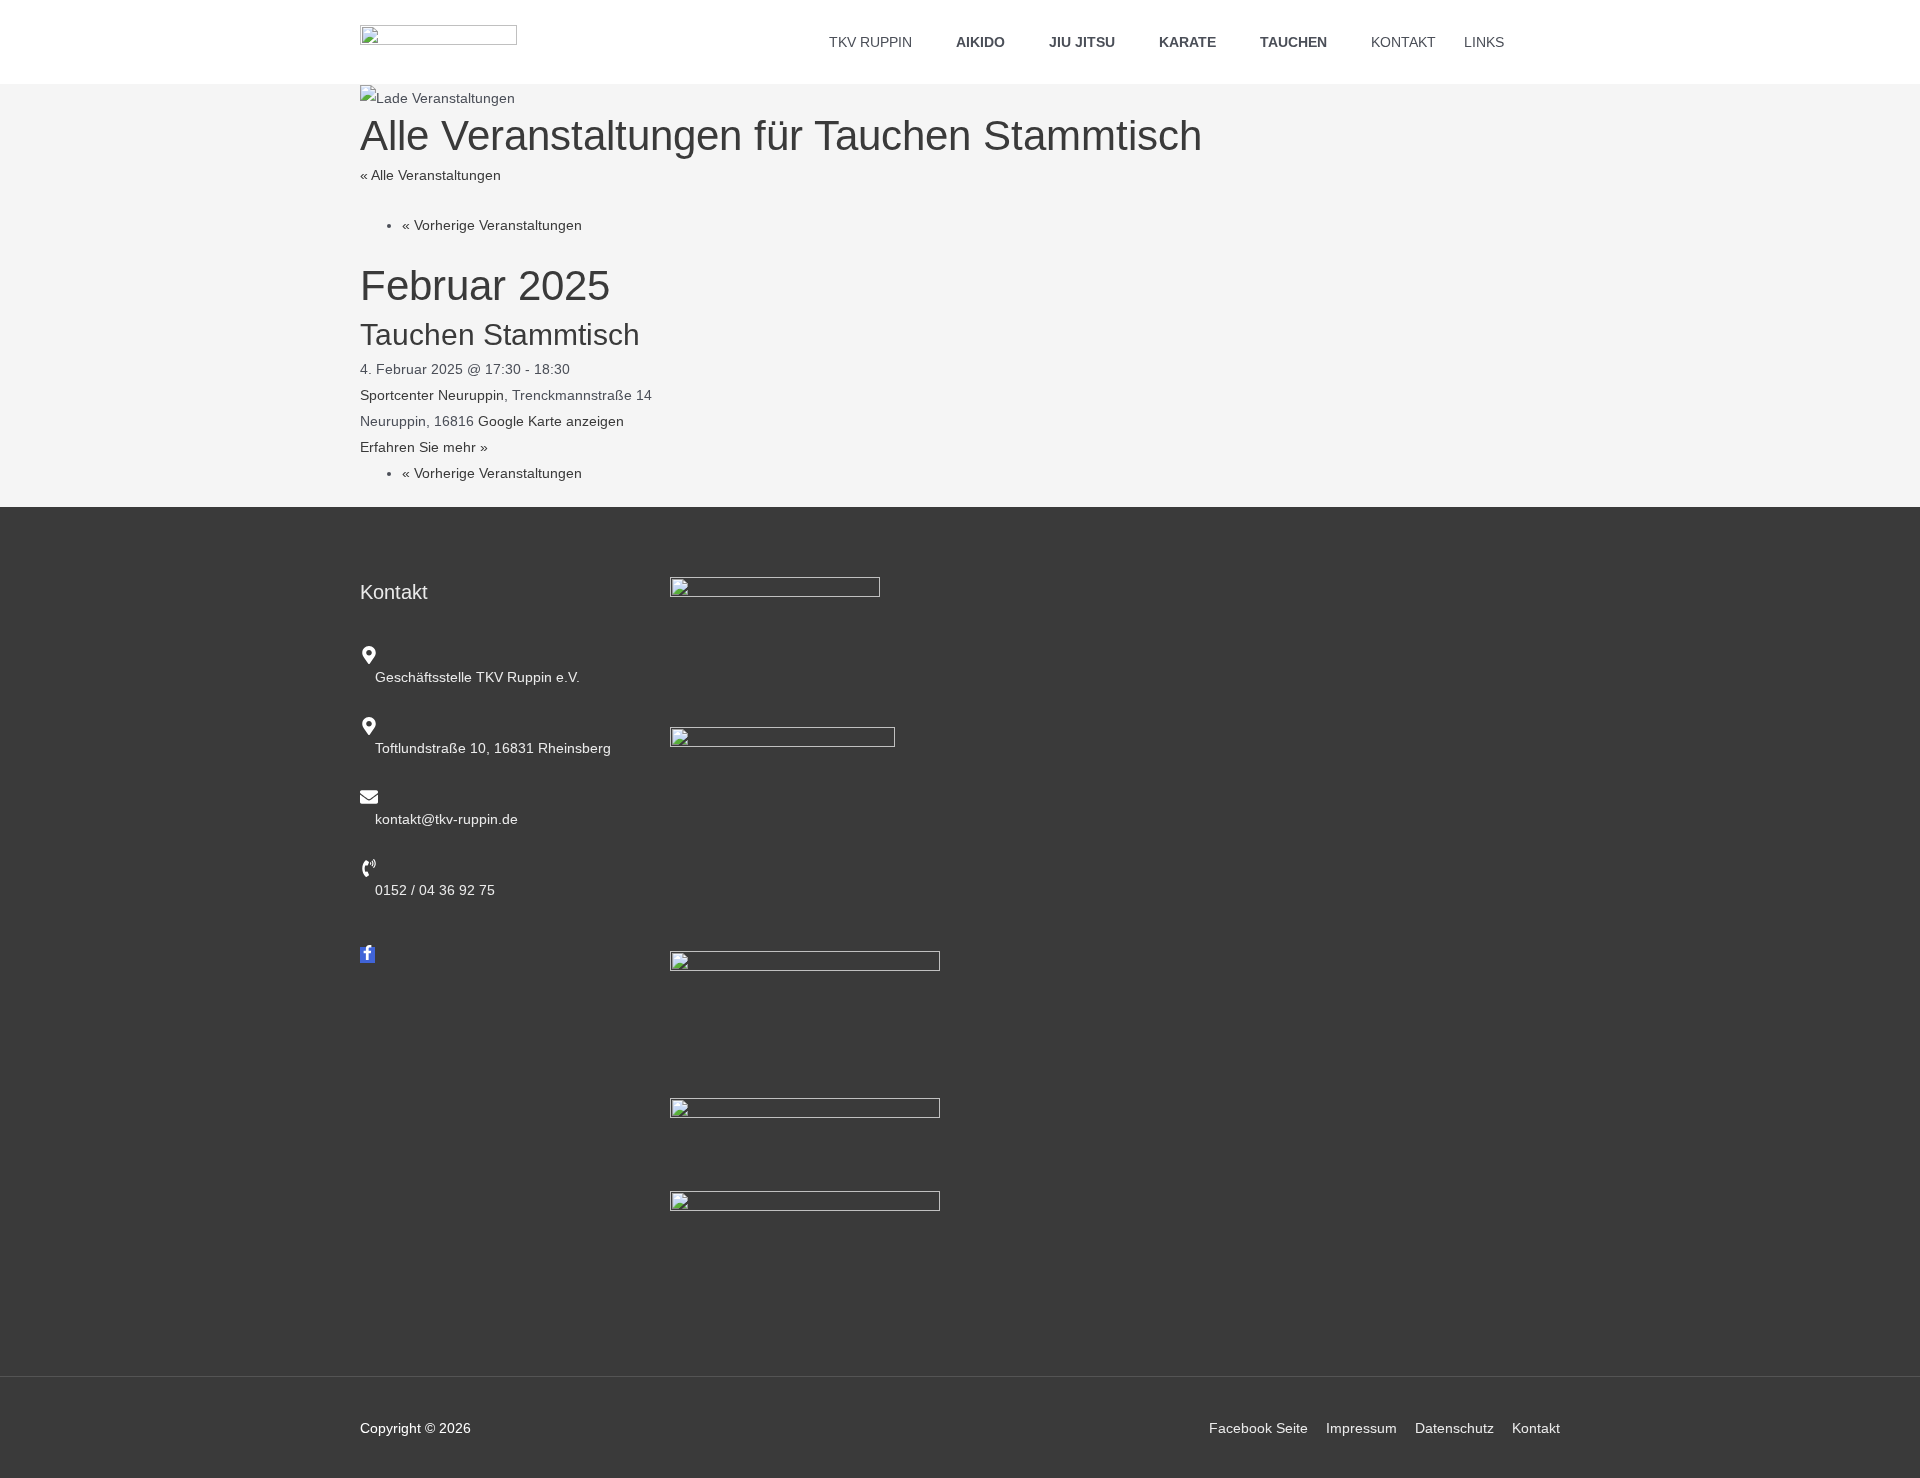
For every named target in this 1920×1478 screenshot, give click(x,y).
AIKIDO (980, 42)
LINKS (1484, 42)
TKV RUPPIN (870, 42)
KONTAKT (1403, 42)
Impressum (1361, 1428)
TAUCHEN (1293, 42)
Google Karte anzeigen (551, 421)
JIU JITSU (1082, 42)
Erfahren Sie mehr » (424, 447)
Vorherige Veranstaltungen (492, 225)
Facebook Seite (1258, 1428)
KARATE (1187, 42)
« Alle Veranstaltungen (430, 175)
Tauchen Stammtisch (500, 334)
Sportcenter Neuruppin (432, 395)
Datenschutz (1454, 1428)
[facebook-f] (367, 955)
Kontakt (1536, 1428)
